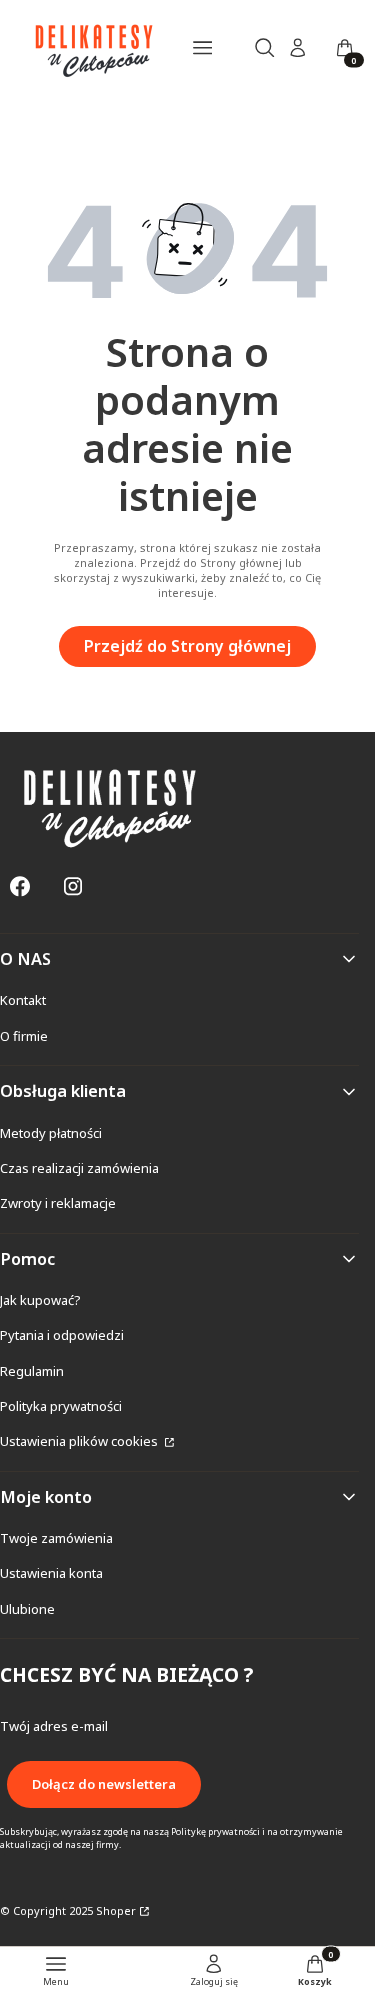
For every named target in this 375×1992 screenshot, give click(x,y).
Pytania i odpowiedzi (62, 1335)
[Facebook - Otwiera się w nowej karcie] (20, 886)
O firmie (24, 1036)
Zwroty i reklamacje (58, 1203)
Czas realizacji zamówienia (79, 1168)
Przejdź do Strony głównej (187, 646)
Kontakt (23, 1000)
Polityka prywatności (61, 1406)
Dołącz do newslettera (104, 1784)
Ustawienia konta (51, 1573)
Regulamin (32, 1371)
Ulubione (27, 1609)
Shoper (116, 1910)
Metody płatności (51, 1133)
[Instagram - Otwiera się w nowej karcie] (73, 886)
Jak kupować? (40, 1300)
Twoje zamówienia (56, 1538)
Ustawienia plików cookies (80, 1441)
